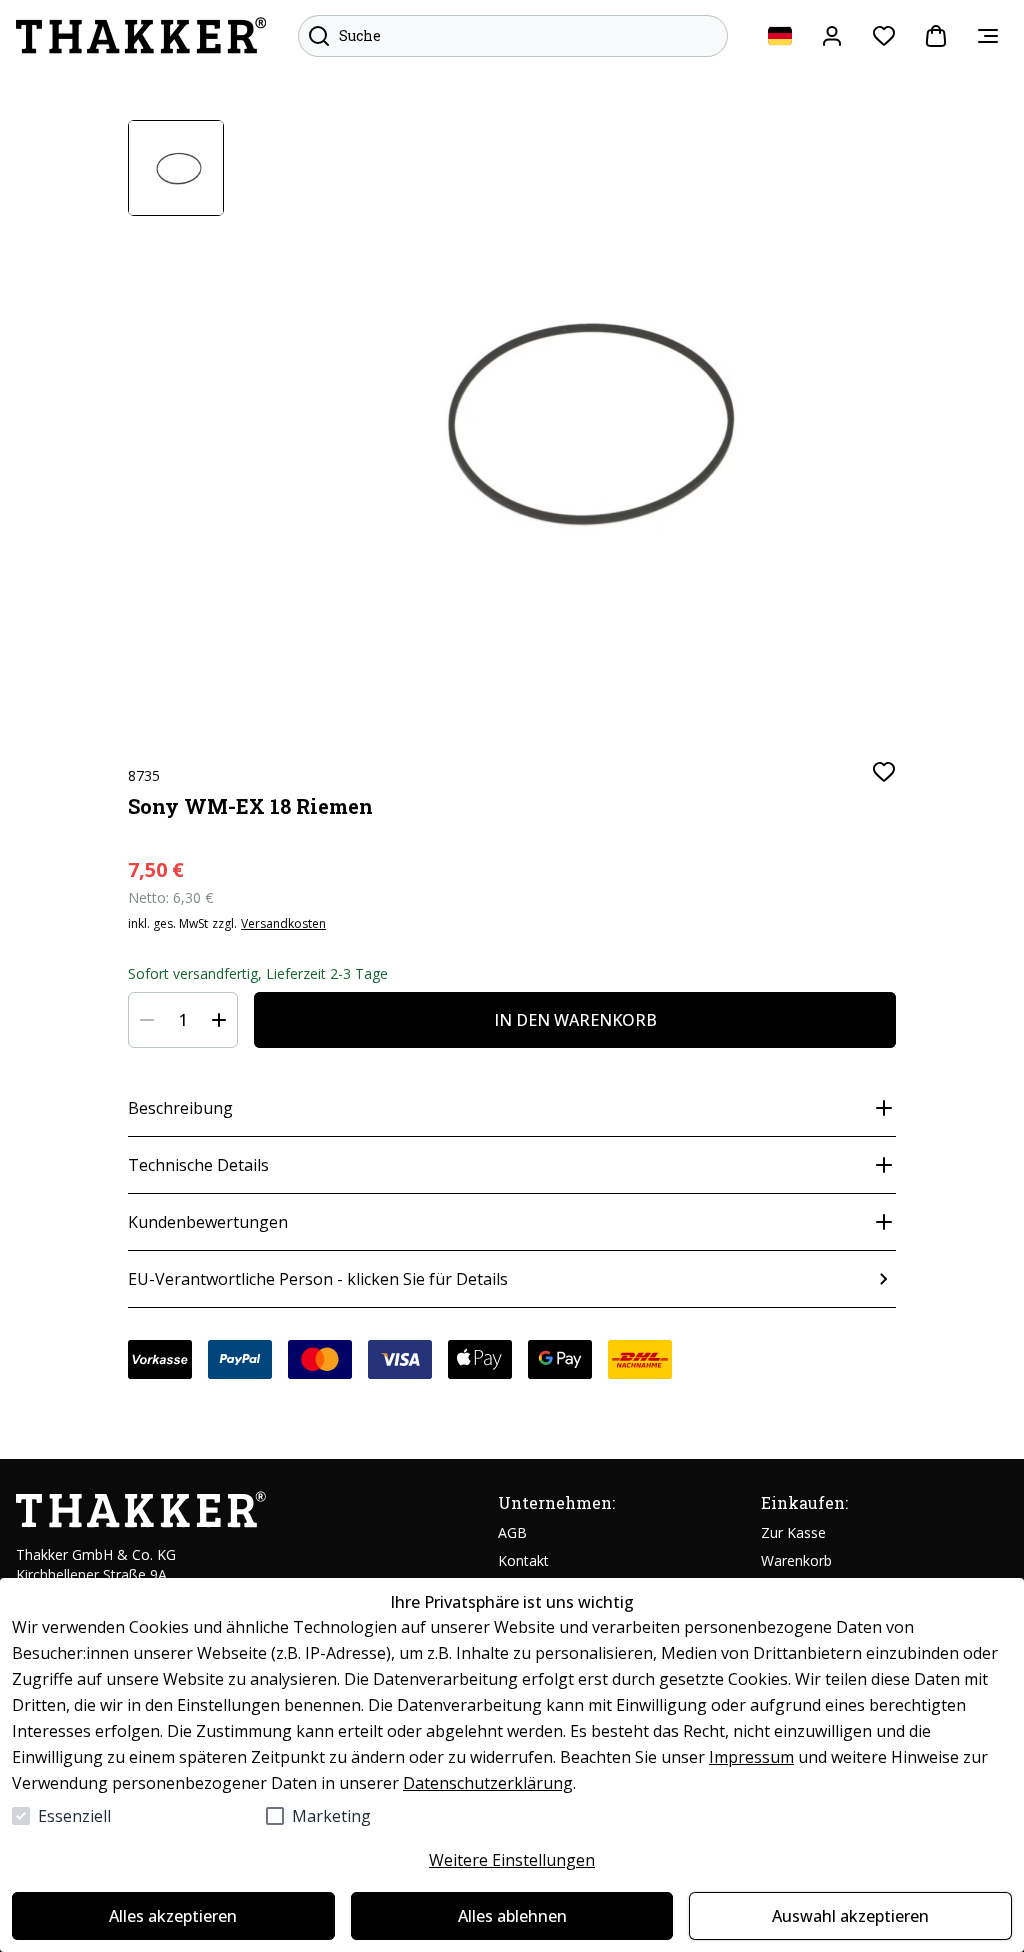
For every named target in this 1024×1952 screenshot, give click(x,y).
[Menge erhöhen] (219, 1020)
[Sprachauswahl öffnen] (780, 36)
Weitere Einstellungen (512, 1860)
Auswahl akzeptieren (850, 1916)
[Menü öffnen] (988, 36)
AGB (512, 1532)
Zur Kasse (793, 1532)
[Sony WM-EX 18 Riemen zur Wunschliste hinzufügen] (884, 772)
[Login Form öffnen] (832, 36)
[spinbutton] (183, 1020)
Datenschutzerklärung (488, 1783)
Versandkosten (283, 924)
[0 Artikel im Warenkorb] (936, 36)
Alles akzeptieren (173, 1916)
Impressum (751, 1757)
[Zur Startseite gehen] (141, 36)
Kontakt (523, 1560)
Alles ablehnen (512, 1916)
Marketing (331, 1816)
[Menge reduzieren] (147, 1020)
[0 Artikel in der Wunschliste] (884, 36)
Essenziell (74, 1816)
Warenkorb (796, 1560)
